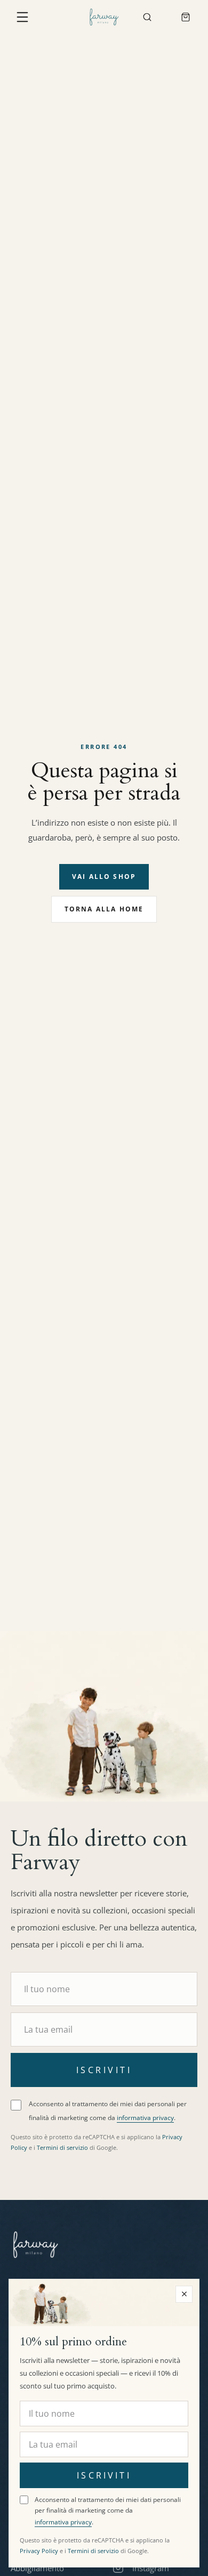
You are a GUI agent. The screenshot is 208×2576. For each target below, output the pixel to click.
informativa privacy (145, 2118)
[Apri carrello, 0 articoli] (186, 17)
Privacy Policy (39, 2551)
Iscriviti (104, 2070)
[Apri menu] (22, 17)
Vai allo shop (104, 877)
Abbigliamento (37, 2568)
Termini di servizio (62, 2147)
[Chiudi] (184, 2294)
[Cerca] (147, 17)
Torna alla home (104, 909)
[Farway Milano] (104, 17)
